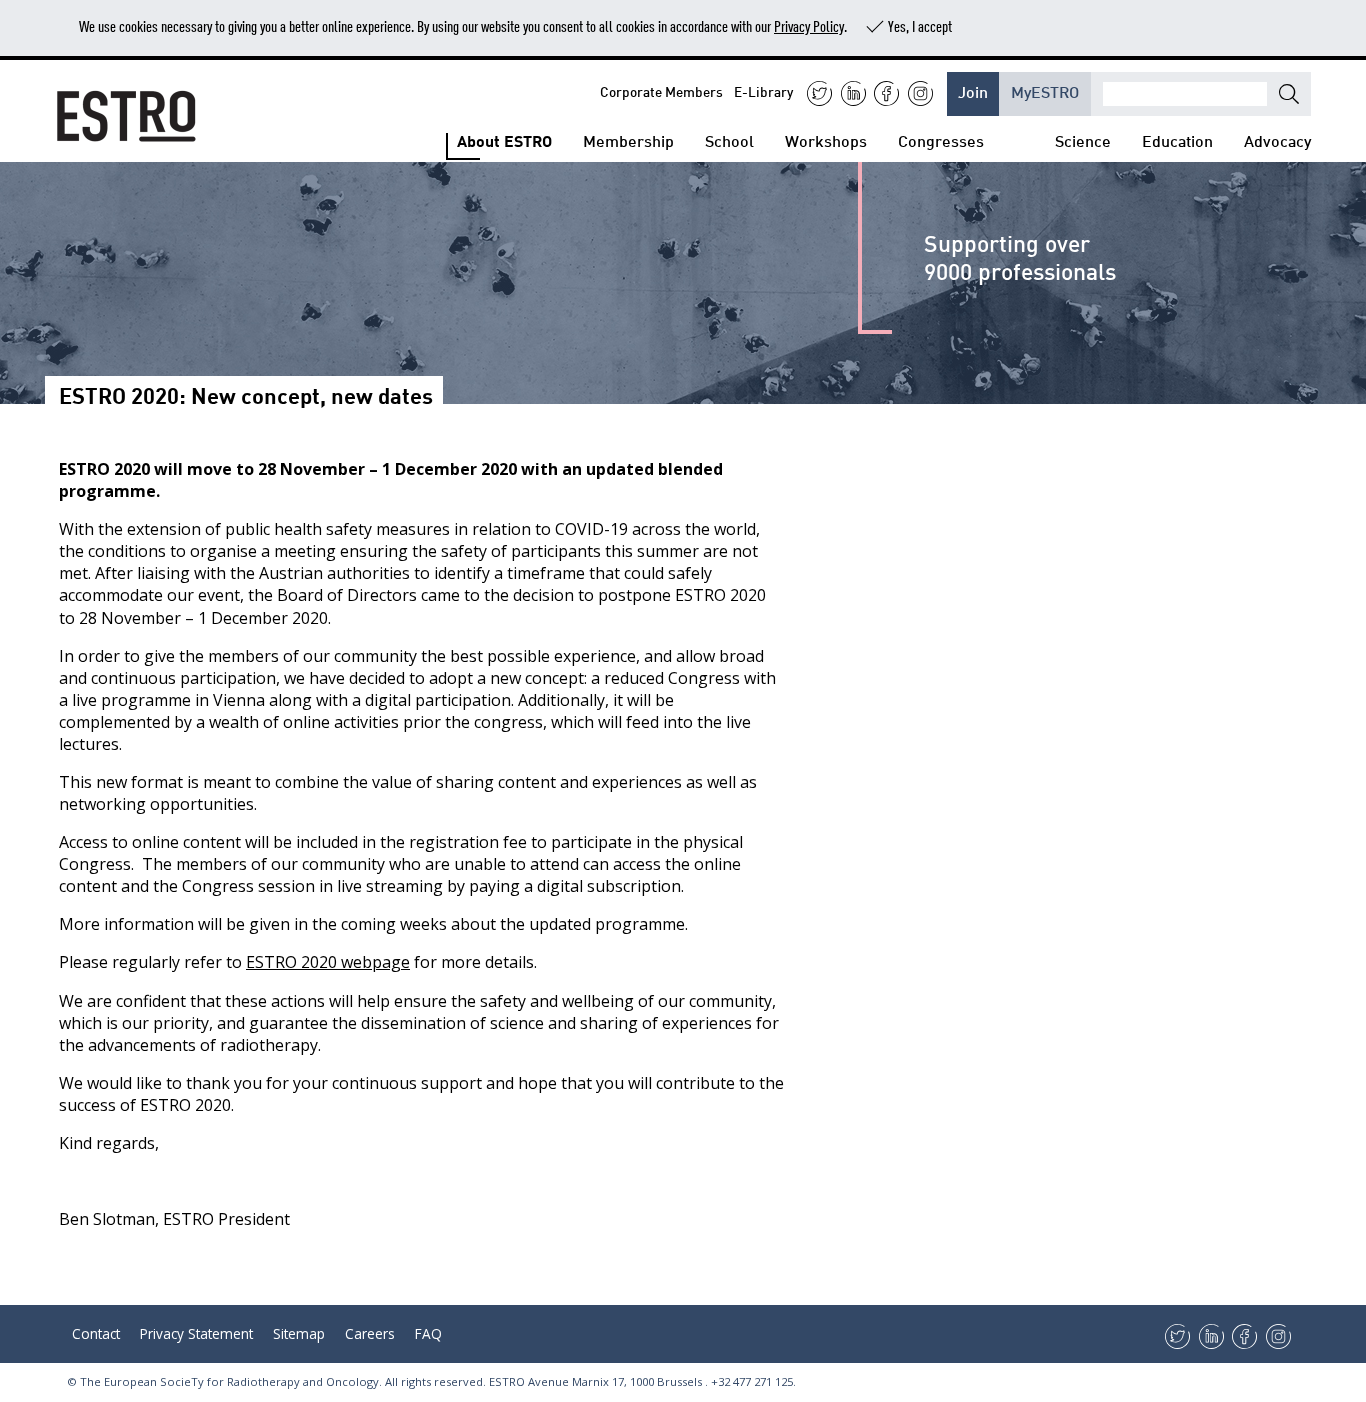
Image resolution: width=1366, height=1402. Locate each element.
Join (973, 90)
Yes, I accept (920, 25)
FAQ (428, 1333)
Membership (628, 139)
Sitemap (299, 1333)
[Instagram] (920, 93)
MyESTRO (1045, 90)
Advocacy (1277, 139)
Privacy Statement (196, 1333)
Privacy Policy (809, 25)
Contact (96, 1333)
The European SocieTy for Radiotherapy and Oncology (229, 1381)
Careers (370, 1333)
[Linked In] (853, 93)
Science (1083, 139)
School (729, 139)
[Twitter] (819, 93)
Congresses (941, 139)
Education (1177, 139)
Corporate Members (661, 90)
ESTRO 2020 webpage (328, 962)
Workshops (826, 139)
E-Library (763, 90)
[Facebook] (886, 93)
